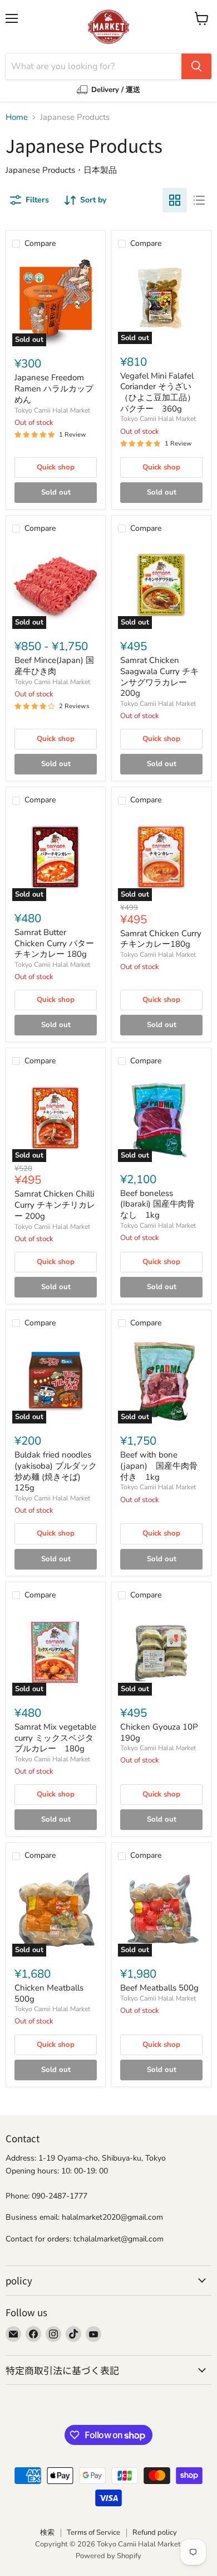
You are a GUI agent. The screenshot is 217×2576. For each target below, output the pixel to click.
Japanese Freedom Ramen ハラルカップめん (54, 388)
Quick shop (56, 467)
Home (17, 117)
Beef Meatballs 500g (159, 1988)
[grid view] (175, 200)
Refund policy (155, 2533)
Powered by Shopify (108, 2556)
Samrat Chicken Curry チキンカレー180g (161, 939)
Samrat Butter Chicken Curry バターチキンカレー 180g (54, 943)
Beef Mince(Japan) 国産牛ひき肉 (54, 666)
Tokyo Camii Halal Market (52, 410)
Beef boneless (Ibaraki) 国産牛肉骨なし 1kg (157, 1204)
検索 (47, 2533)
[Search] (196, 66)
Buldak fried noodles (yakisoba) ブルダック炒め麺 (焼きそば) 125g (56, 1471)
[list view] (199, 200)
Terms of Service (93, 2533)
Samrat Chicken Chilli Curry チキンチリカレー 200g (55, 1205)
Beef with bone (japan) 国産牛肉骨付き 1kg (159, 1466)
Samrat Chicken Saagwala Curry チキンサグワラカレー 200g (159, 677)
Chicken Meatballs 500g (49, 1993)
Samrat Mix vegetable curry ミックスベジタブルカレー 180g (55, 1738)
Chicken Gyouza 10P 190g (159, 1732)
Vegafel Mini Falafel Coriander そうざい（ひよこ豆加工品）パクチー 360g (158, 392)
